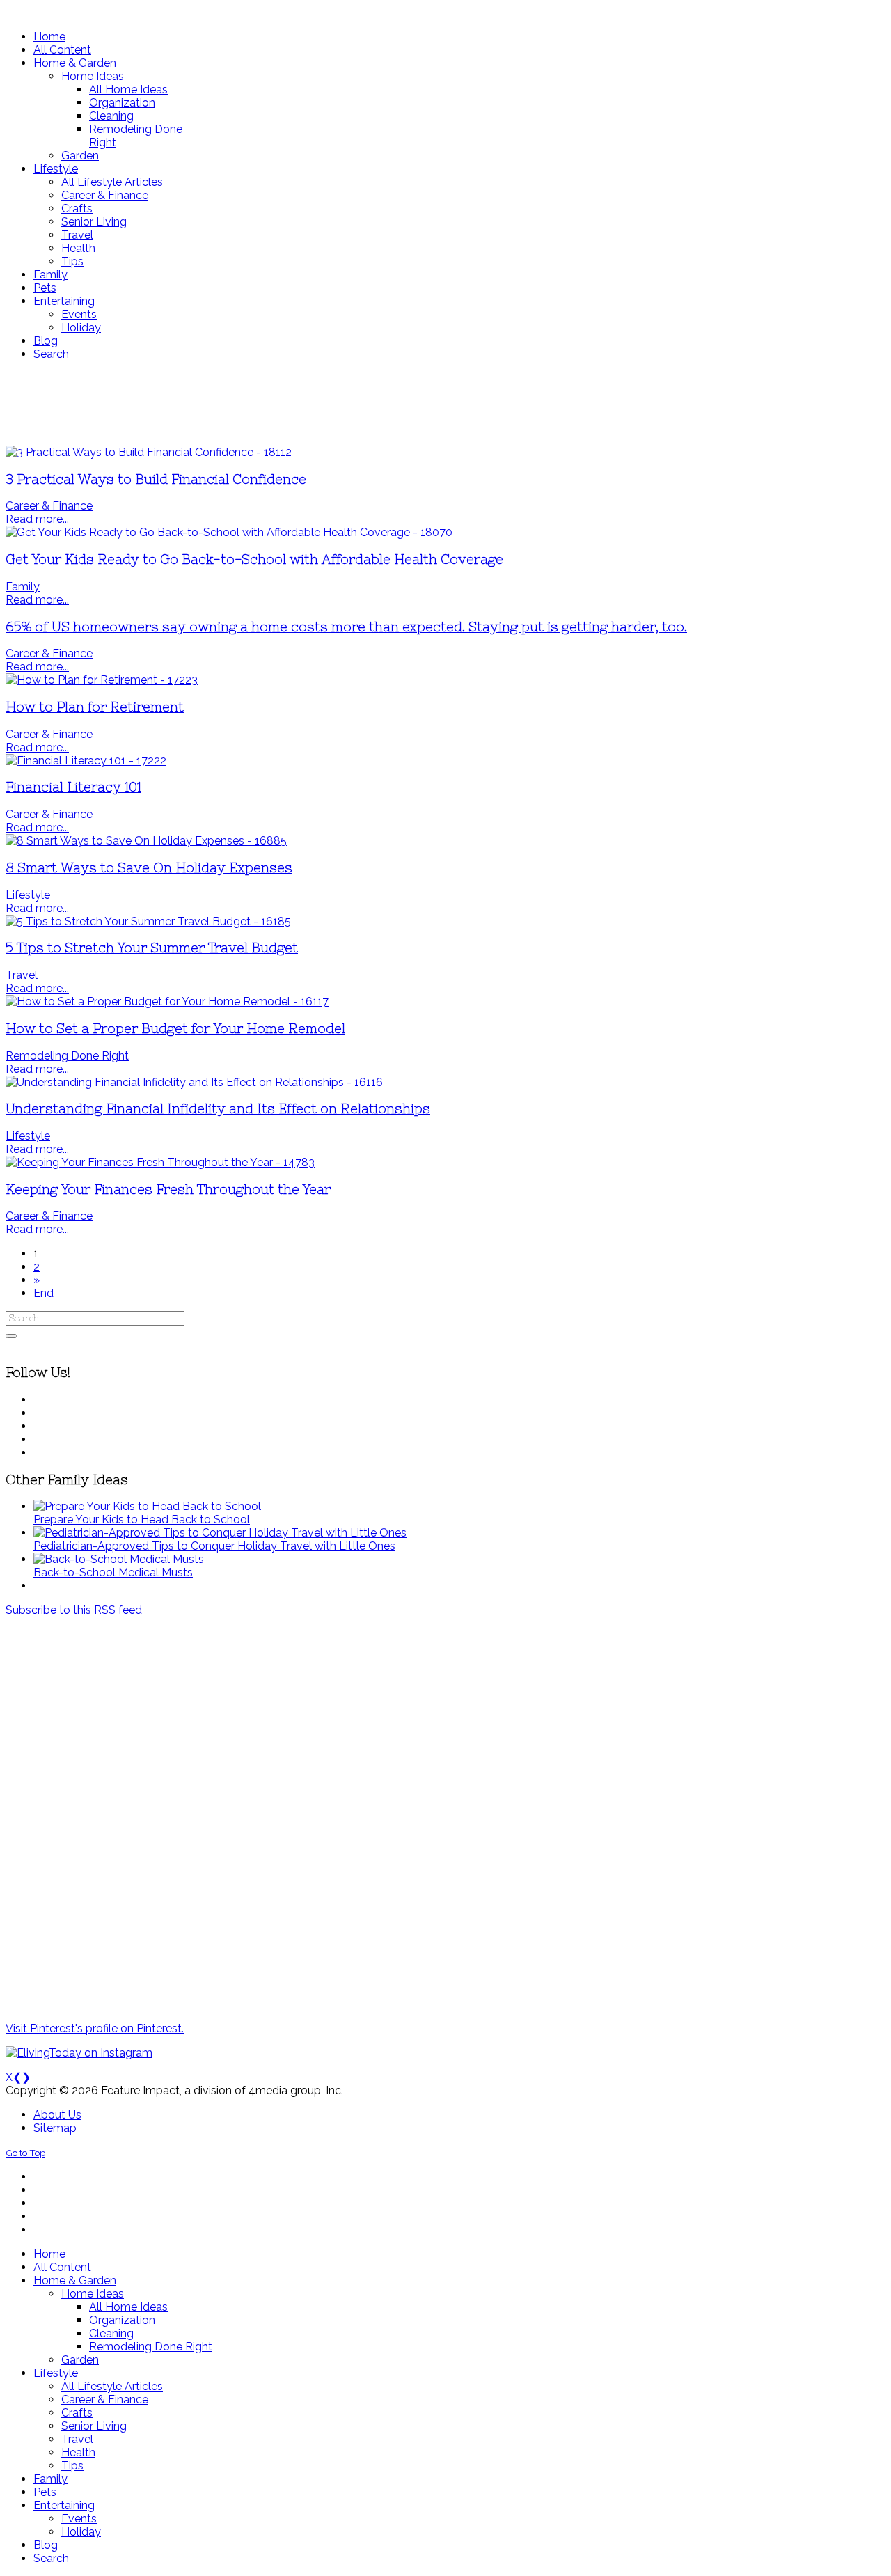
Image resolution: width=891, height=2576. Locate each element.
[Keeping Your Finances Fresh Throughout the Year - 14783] (160, 1162)
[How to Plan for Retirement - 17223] (102, 680)
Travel (22, 975)
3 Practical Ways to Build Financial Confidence (156, 479)
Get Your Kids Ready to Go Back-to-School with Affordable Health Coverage (254, 559)
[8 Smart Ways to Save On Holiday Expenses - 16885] (146, 841)
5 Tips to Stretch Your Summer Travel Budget (152, 948)
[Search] (11, 1336)
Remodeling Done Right (67, 1056)
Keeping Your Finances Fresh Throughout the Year (168, 1189)
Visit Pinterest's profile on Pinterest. (95, 2028)
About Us (57, 2115)
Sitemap (55, 2128)
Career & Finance (49, 506)
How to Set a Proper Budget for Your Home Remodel (175, 1029)
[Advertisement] (413, 403)
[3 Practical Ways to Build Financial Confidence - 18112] (149, 452)
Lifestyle (28, 895)
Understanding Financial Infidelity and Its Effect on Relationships (218, 1109)
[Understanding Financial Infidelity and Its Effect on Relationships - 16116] (194, 1082)
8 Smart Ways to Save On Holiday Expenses (149, 868)
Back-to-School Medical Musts (113, 1572)
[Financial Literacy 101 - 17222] (86, 761)
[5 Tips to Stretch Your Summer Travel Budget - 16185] (148, 921)
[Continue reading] (147, 1506)
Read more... (37, 519)
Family (23, 587)
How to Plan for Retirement (95, 707)
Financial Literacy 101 (73, 787)
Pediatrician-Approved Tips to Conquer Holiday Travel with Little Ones (214, 1546)
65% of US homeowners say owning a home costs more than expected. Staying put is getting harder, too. (346, 627)
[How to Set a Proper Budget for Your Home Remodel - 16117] (167, 1002)
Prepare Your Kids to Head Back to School (142, 1519)
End (44, 1293)
